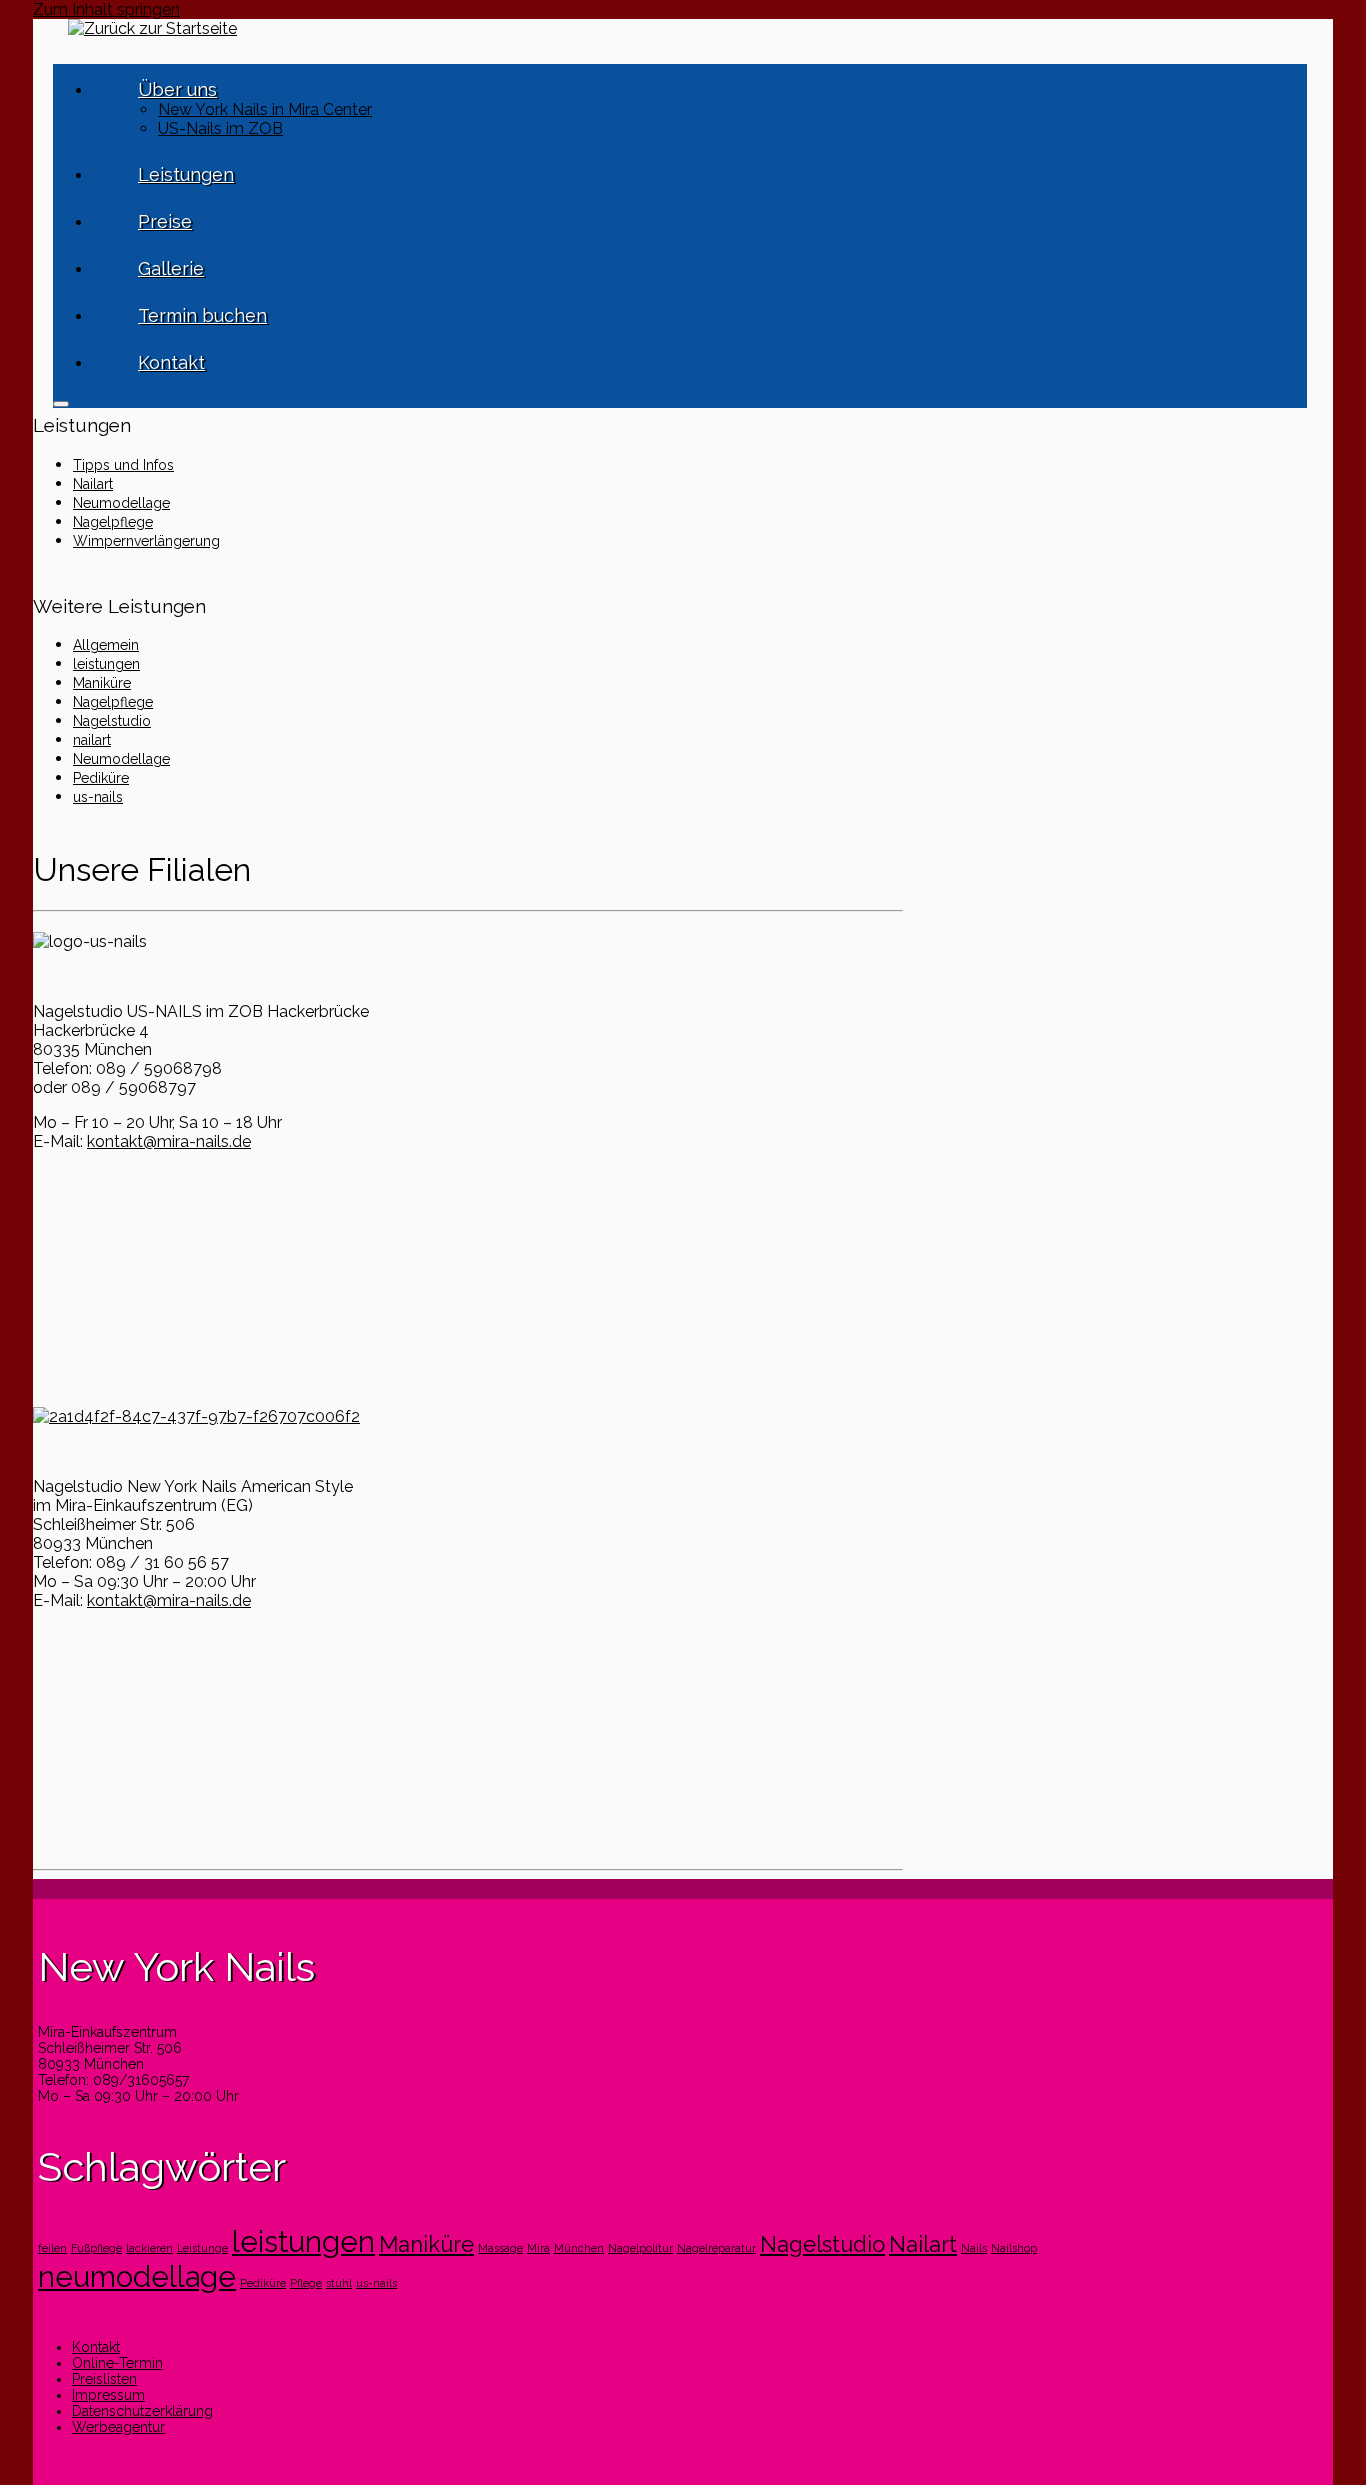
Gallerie (171, 268)
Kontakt (171, 362)
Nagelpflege (113, 522)
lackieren (149, 2248)
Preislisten (104, 2379)
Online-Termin (117, 2363)
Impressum (108, 2395)
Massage (500, 2248)
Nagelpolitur (640, 2248)
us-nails (98, 797)
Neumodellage (121, 503)
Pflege (306, 2283)
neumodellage (137, 2276)
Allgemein (106, 645)
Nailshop (1014, 2248)
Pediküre (101, 778)
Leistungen (186, 174)
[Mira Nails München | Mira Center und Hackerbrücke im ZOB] (135, 31)
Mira (538, 2248)
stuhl (339, 2283)
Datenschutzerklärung (142, 2411)
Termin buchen (202, 315)
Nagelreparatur (716, 2248)
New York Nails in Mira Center (265, 109)
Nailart (93, 484)
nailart (92, 740)
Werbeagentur (118, 2427)
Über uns (177, 89)
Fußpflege (96, 2248)
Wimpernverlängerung (146, 541)
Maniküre (102, 683)
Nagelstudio (112, 721)
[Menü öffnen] (61, 404)
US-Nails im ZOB (220, 128)
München (579, 2248)
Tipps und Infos (123, 465)
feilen (52, 2248)
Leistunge (202, 2248)
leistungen (106, 664)
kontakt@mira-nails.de (169, 1141)
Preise (165, 221)
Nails (974, 2248)
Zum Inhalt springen (106, 9)
